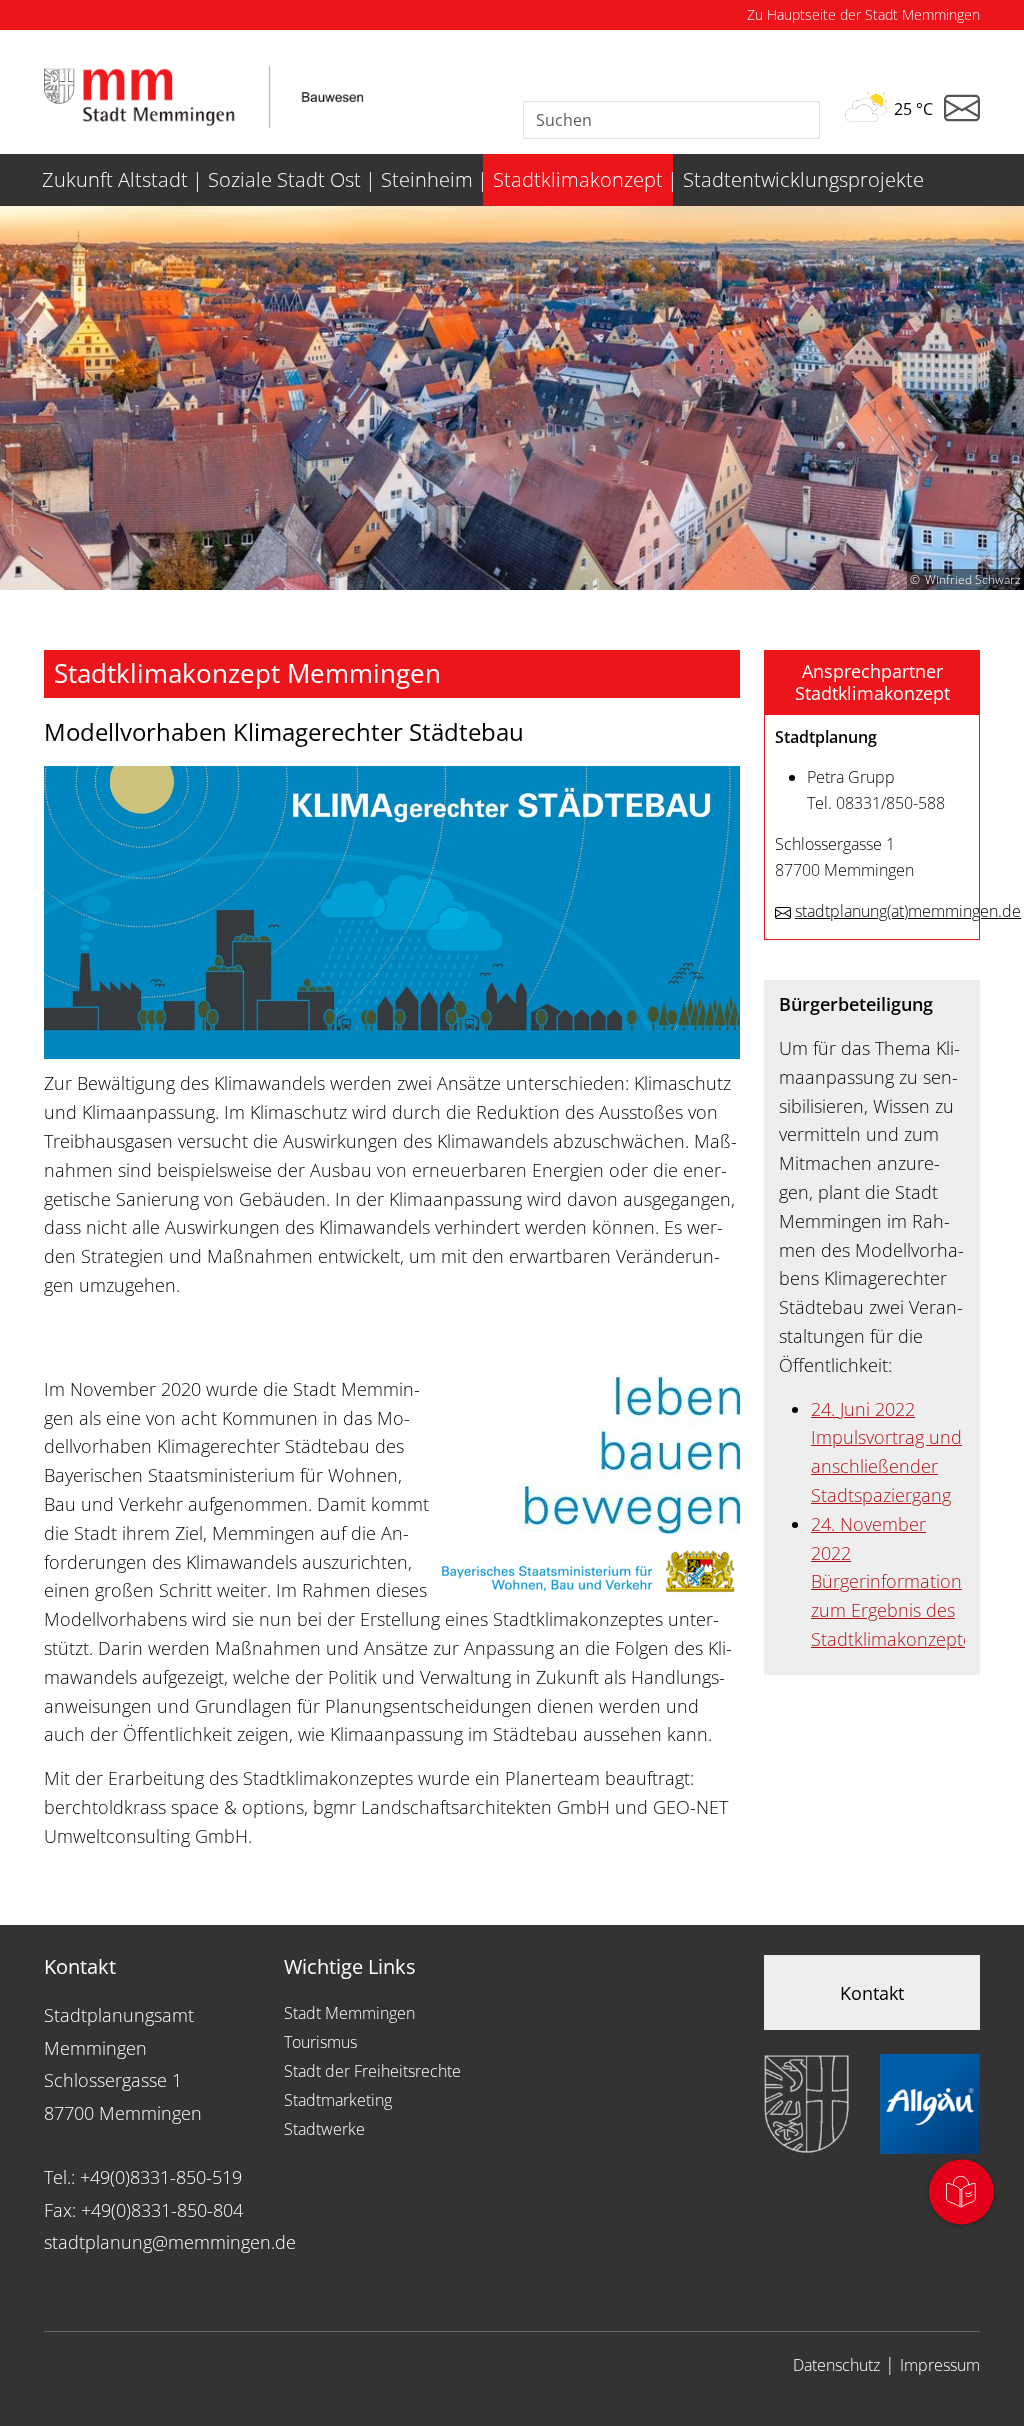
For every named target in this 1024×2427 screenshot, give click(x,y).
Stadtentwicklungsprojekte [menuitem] (803, 179)
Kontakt (872, 1993)
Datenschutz (836, 2365)
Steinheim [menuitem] (427, 179)
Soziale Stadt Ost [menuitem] (284, 179)
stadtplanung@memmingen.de (170, 2242)
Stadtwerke (324, 2129)
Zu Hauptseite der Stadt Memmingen (863, 14)
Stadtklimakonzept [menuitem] (578, 179)
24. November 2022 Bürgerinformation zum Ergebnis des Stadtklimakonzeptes (896, 1581)
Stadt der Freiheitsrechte (372, 2071)
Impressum (940, 2365)
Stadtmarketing (338, 2100)
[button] (872, 682)
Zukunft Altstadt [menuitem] (115, 179)
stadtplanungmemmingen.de (908, 911)
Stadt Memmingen (349, 2013)
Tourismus (320, 2042)
